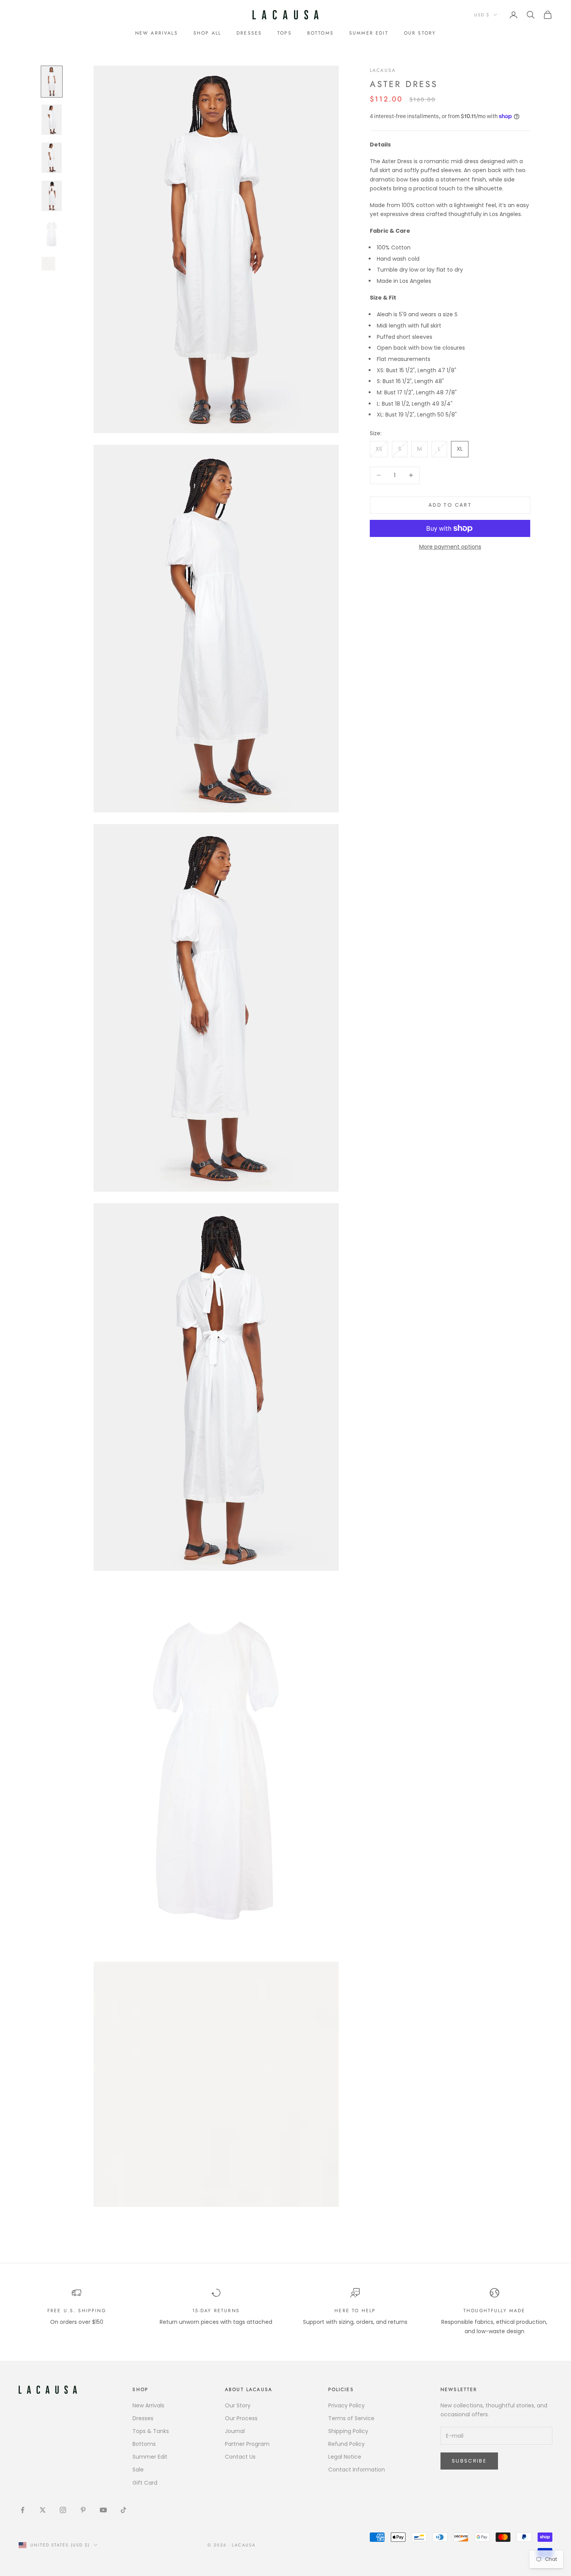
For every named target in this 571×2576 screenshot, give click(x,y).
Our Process (241, 2418)
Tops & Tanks (151, 2431)
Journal (235, 2431)
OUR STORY (420, 33)
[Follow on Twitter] (43, 2510)
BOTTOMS (320, 33)
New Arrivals (157, 33)
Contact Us (240, 2457)
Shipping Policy (348, 2431)
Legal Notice (345, 2457)
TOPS (285, 33)
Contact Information (357, 2470)
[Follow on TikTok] (124, 2510)
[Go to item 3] (52, 158)
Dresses (143, 2418)
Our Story (238, 2405)
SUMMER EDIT (369, 33)
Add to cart (450, 505)
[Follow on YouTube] (103, 2510)
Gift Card (145, 2483)
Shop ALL (207, 33)
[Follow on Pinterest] (83, 2510)
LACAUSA (383, 70)
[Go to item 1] (52, 82)
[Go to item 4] (52, 196)
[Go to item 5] (52, 234)
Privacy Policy (346, 2405)
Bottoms (144, 2444)
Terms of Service (351, 2418)
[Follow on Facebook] (23, 2510)
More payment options (450, 547)
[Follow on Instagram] (63, 2510)
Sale (138, 2470)
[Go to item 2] (52, 120)
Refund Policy (346, 2444)
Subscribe (469, 2461)
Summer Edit (150, 2457)
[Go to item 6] (52, 264)
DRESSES (249, 33)
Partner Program (247, 2444)
